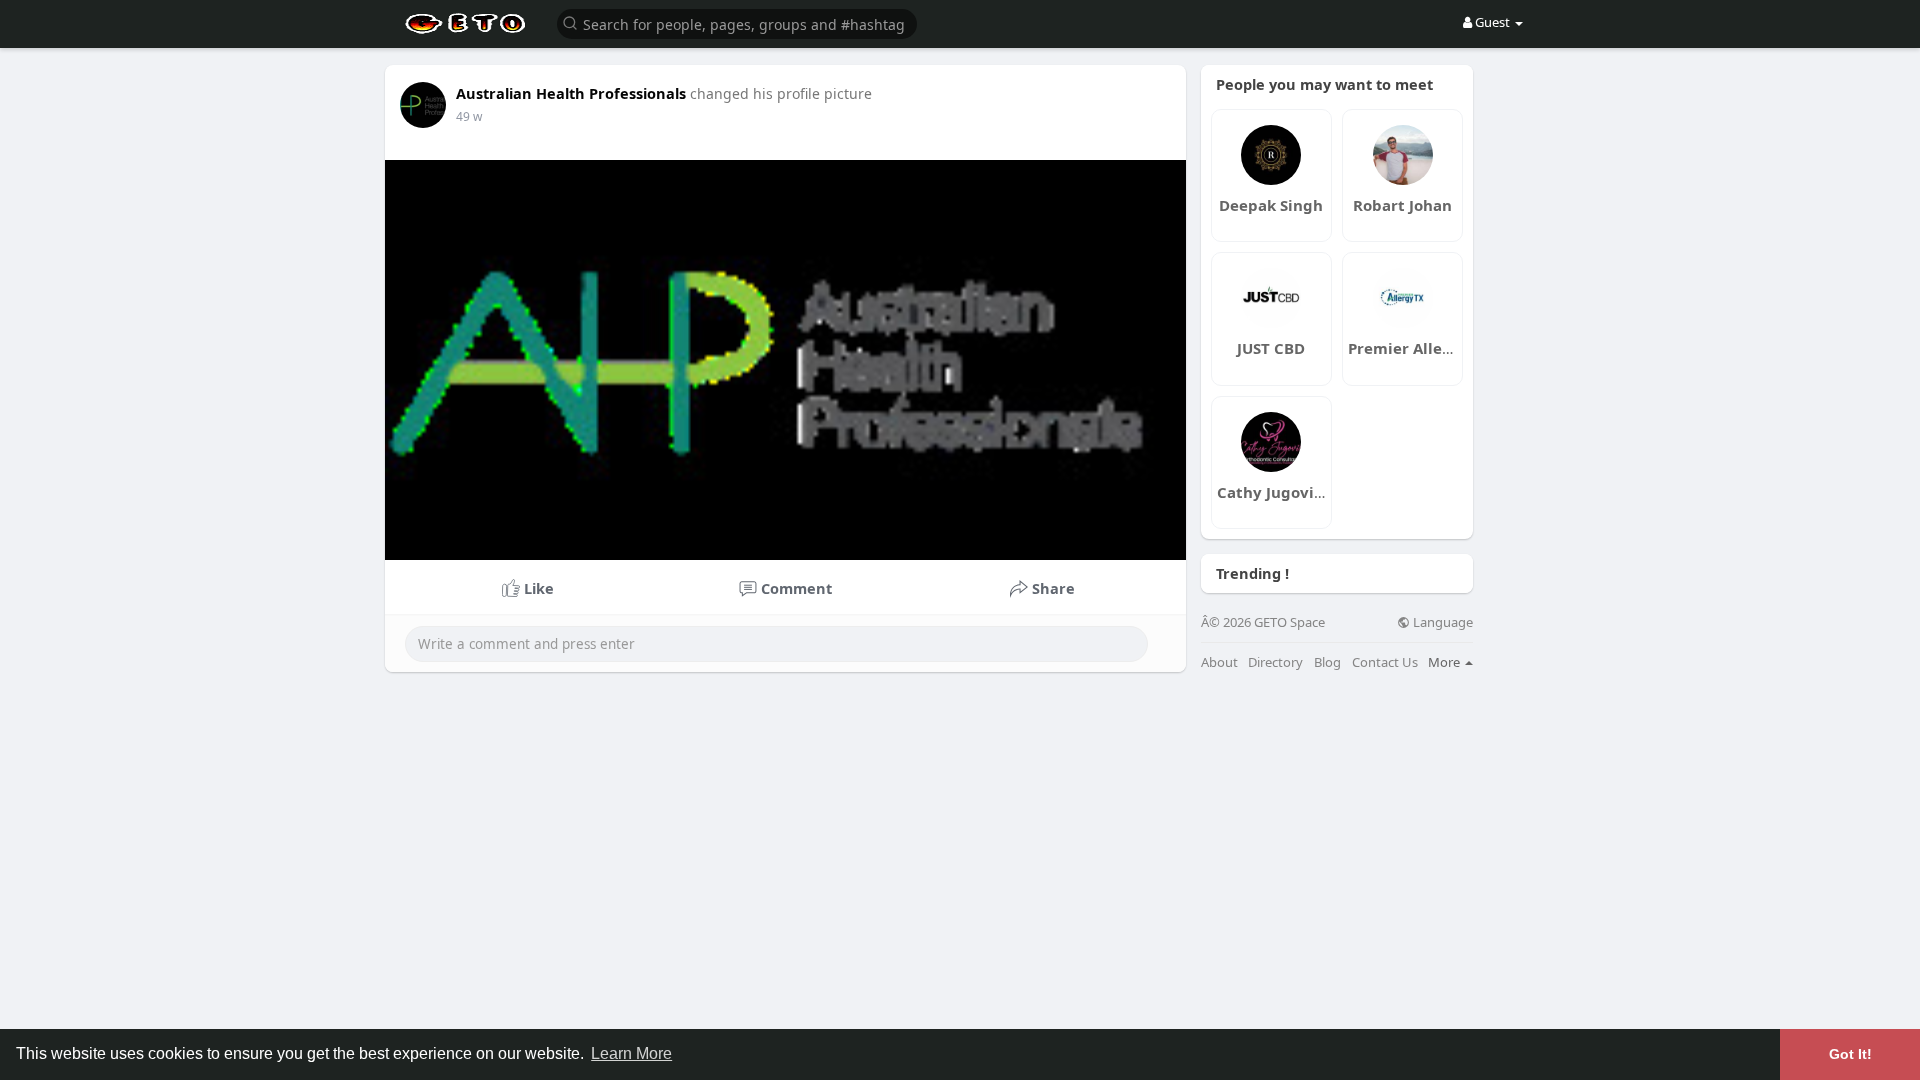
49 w (469, 116)
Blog (1327, 662)
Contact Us (1385, 662)
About (1219, 662)
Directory (1275, 662)
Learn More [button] (631, 1053)
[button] (737, 22)
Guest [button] (1492, 22)
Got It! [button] (1850, 1054)
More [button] (1445, 662)
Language (1441, 622)
